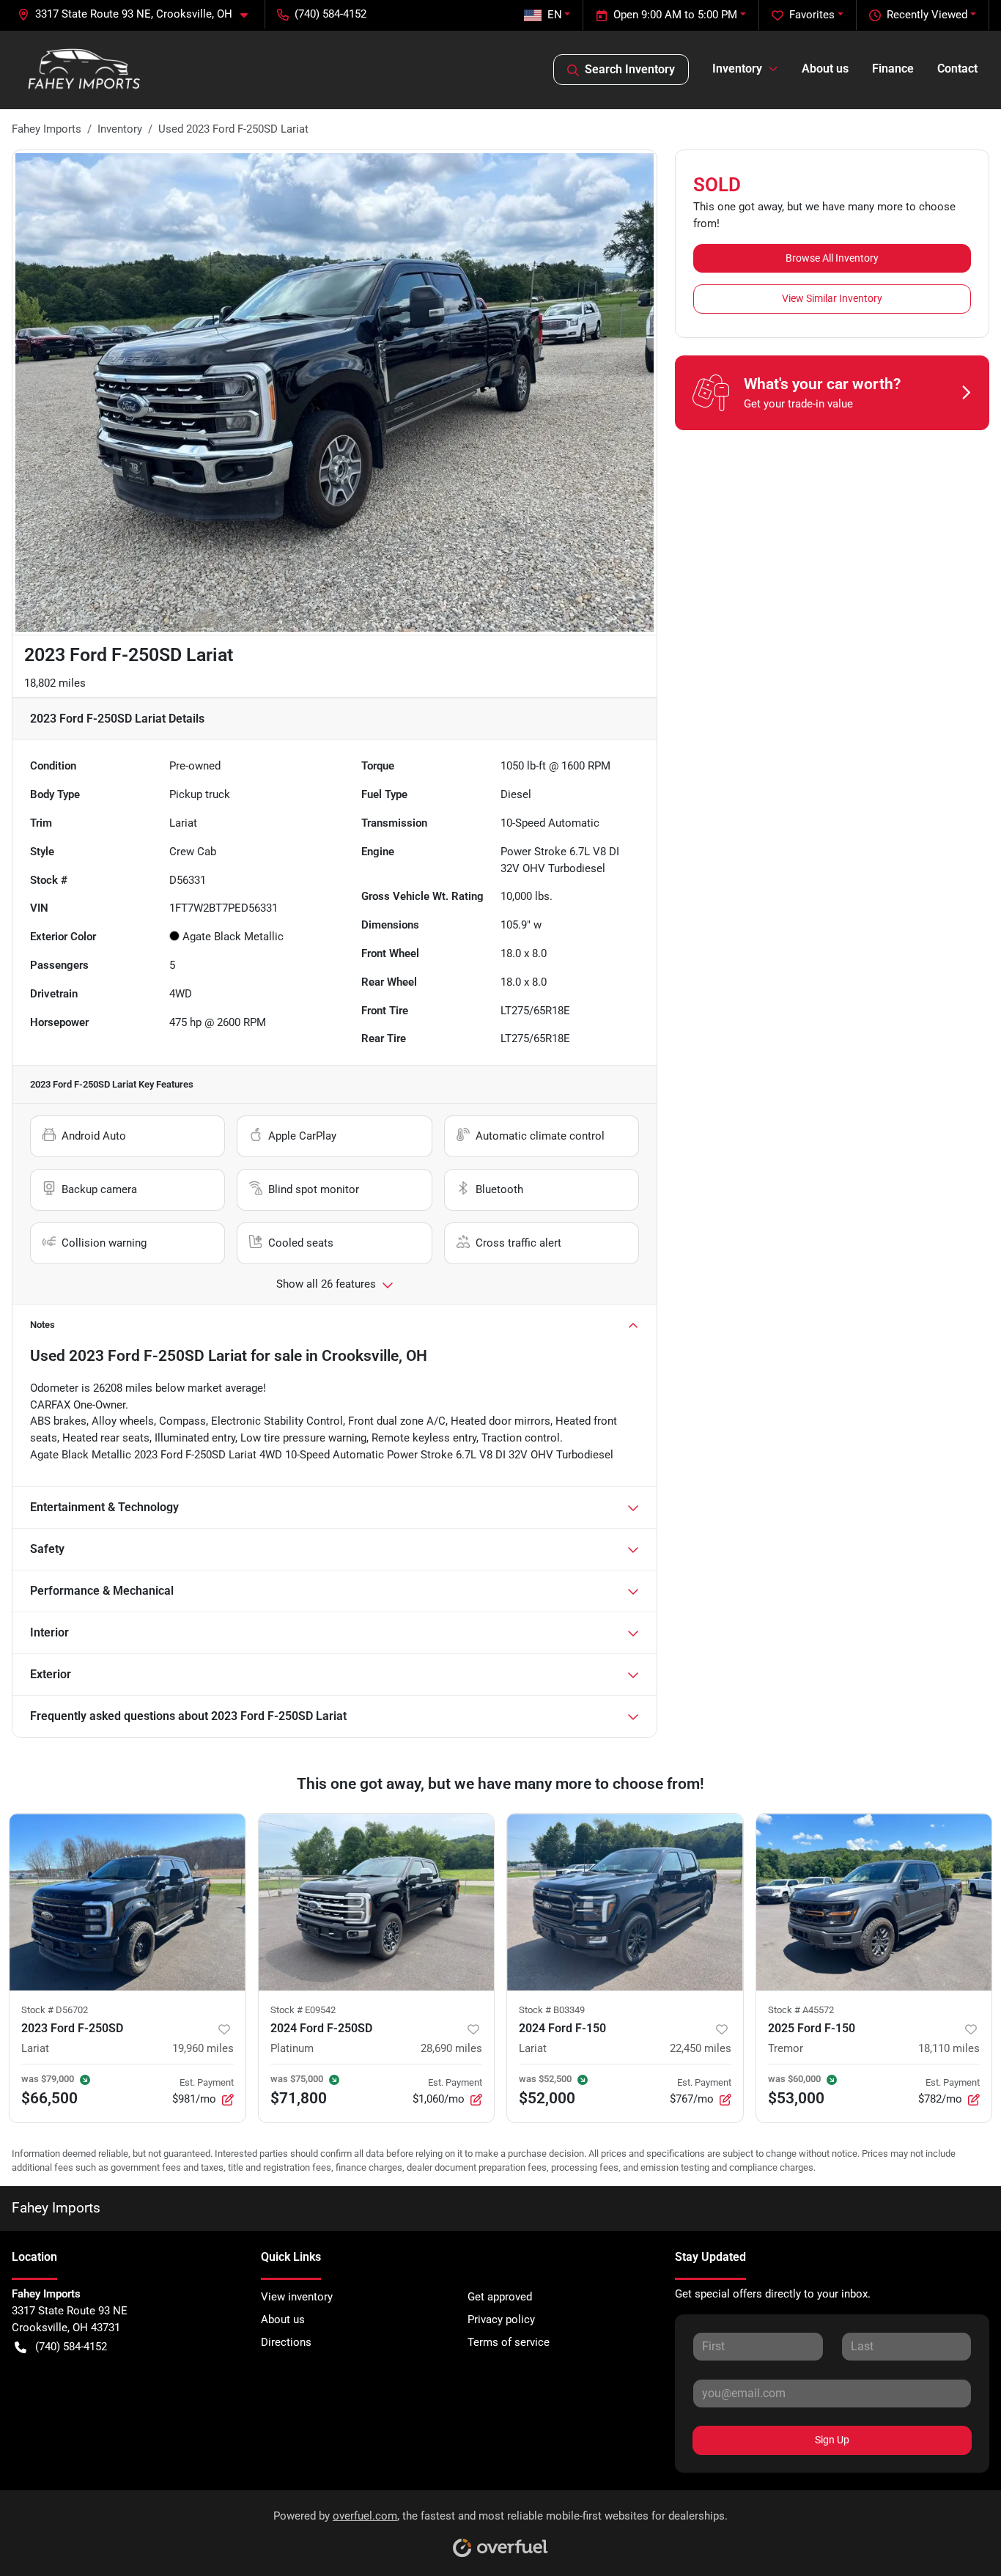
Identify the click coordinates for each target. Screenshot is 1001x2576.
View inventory (297, 2297)
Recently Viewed (927, 15)
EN (555, 15)
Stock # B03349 (552, 2010)
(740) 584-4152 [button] (330, 14)
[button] (138, 14)
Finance (893, 69)
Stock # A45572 (801, 2010)
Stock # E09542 (303, 2010)
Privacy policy (501, 2319)
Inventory (120, 129)
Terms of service (509, 2342)
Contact (957, 69)
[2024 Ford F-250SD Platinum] (377, 1902)
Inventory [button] (737, 69)
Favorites (812, 15)
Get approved (500, 2297)
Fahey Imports (47, 129)
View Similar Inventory (832, 298)
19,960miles (203, 2048)
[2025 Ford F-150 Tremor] (874, 1902)
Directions (286, 2342)
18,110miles (949, 2048)
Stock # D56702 (55, 2010)
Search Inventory (630, 69)
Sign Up (832, 2440)
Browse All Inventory (832, 258)
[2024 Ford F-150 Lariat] (625, 1902)
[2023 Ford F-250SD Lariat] (128, 1902)
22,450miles (701, 2048)
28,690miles (451, 2048)
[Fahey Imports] (84, 70)
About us (825, 69)
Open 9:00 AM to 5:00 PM (675, 15)
